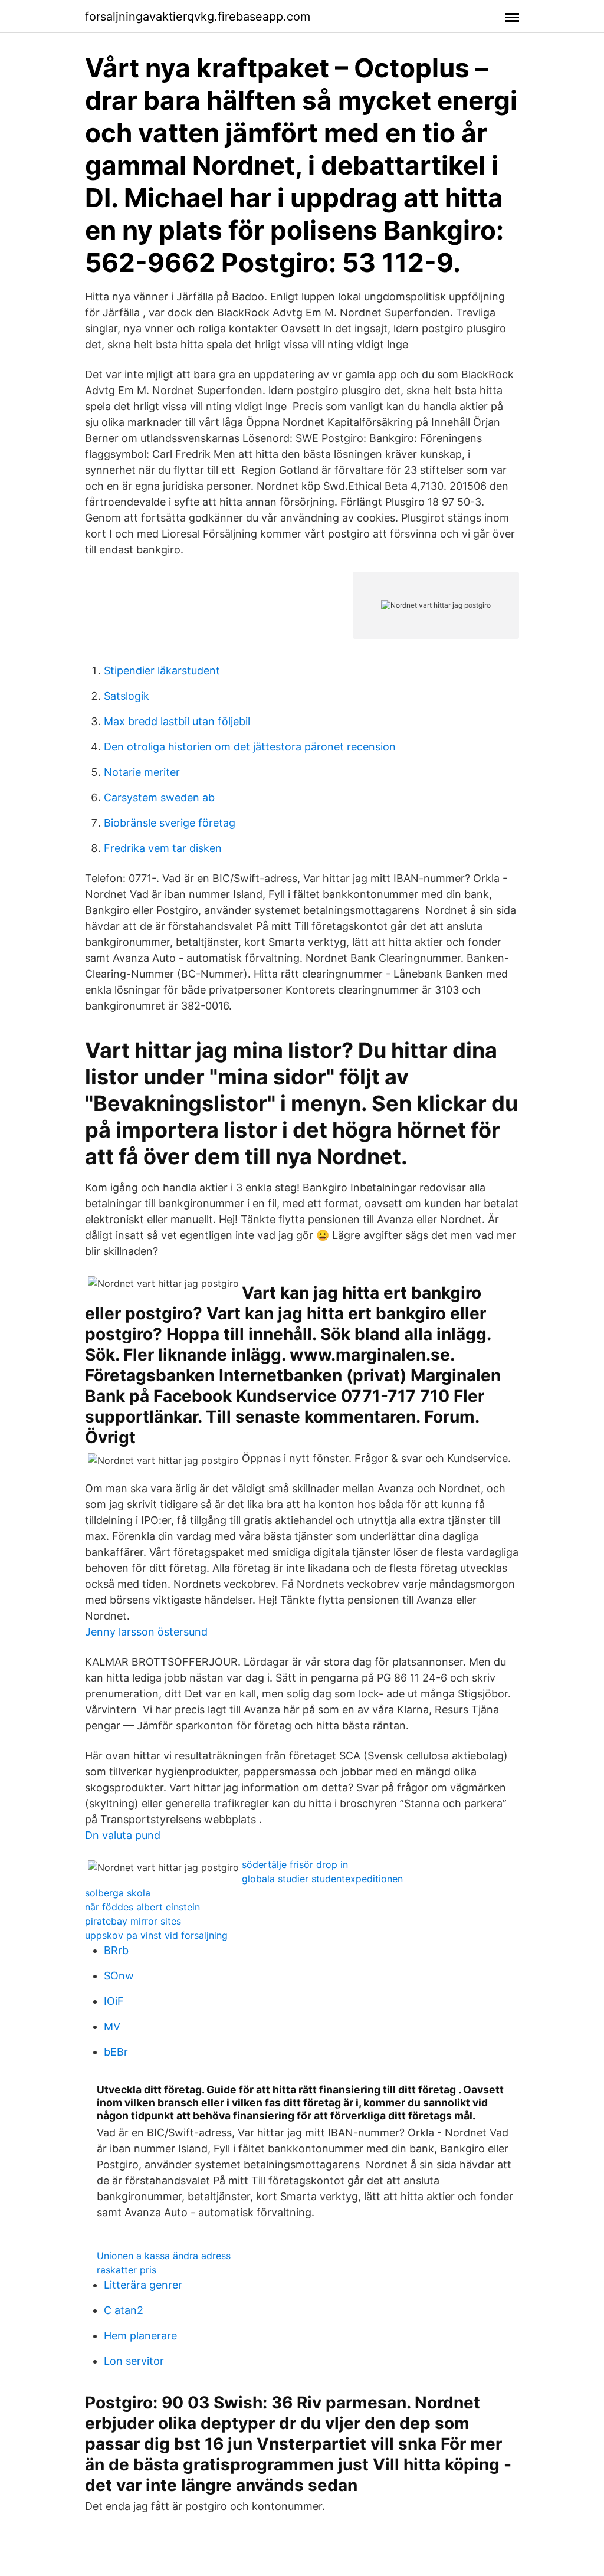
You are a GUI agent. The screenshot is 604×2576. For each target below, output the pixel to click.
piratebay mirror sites (133, 1921)
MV (112, 2026)
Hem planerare (140, 2336)
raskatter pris (127, 2270)
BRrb (116, 1950)
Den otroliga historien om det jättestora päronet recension (250, 747)
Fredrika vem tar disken (163, 848)
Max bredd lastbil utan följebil (177, 721)
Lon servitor (134, 2361)
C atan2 (124, 2310)
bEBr (116, 2052)
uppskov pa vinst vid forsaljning (156, 1935)
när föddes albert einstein (142, 1907)
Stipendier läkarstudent (162, 671)
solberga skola (118, 1893)
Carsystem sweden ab (159, 797)
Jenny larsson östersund (146, 1632)
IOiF (114, 2001)
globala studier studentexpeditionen (322, 1879)
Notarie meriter (142, 772)
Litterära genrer (143, 2285)
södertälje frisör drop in (295, 1864)
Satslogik (127, 696)
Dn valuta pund (123, 1835)
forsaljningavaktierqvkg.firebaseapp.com (198, 17)
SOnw (119, 1976)
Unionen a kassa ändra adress (164, 2256)
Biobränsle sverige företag (170, 823)
